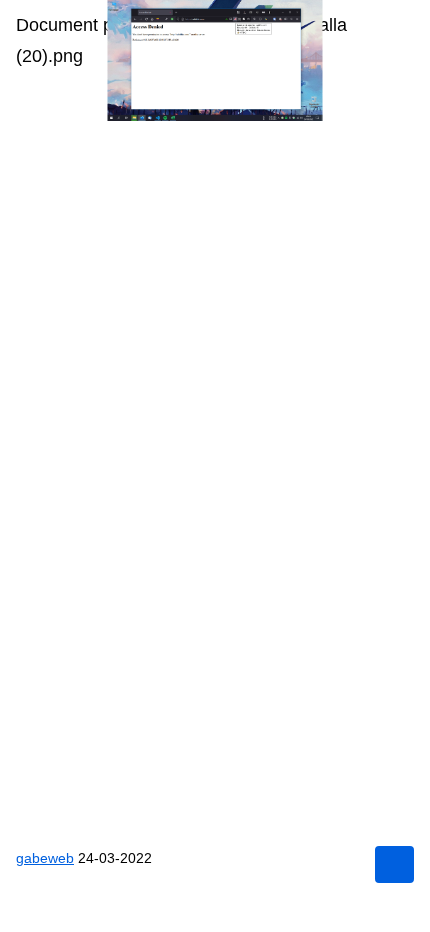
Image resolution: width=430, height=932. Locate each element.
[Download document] (394, 864)
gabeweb (45, 858)
